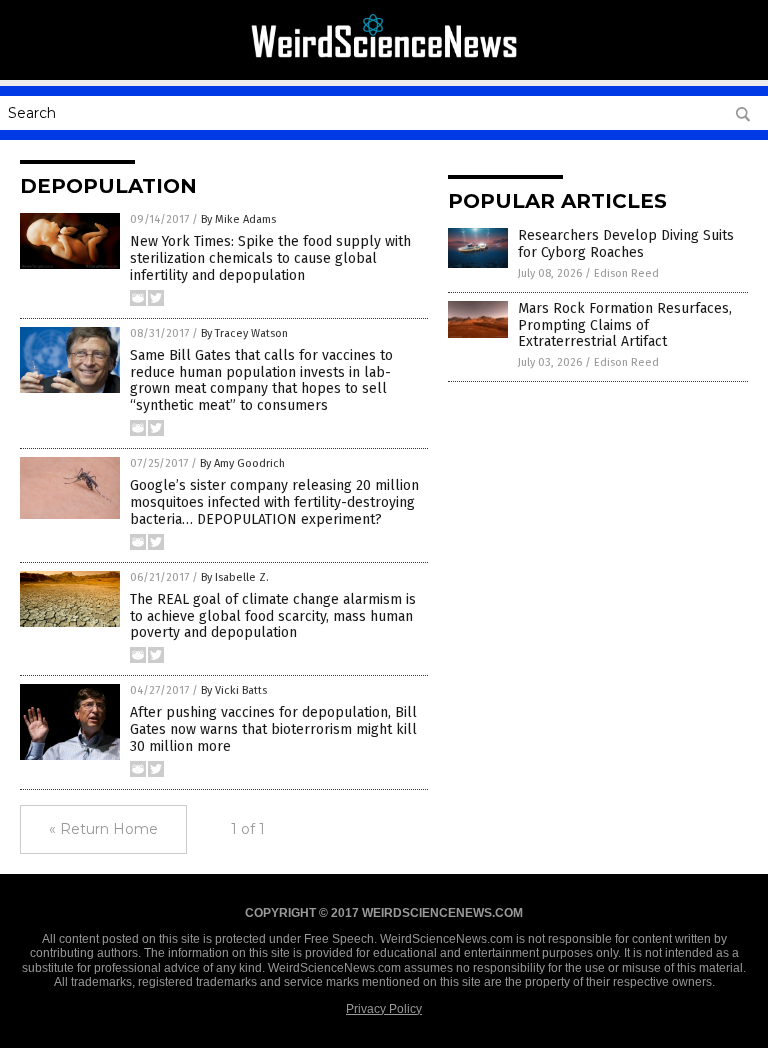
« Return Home (103, 829)
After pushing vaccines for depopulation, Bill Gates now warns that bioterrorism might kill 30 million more (273, 729)
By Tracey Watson (244, 333)
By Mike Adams (238, 219)
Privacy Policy (384, 1009)
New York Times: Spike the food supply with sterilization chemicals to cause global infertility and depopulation (270, 258)
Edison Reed (626, 273)
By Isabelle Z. (235, 577)
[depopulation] (384, 66)
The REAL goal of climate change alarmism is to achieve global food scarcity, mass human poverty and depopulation (273, 616)
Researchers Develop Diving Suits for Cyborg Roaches (626, 244)
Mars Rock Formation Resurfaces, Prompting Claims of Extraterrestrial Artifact (625, 325)
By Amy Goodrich (242, 463)
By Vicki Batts (234, 690)
